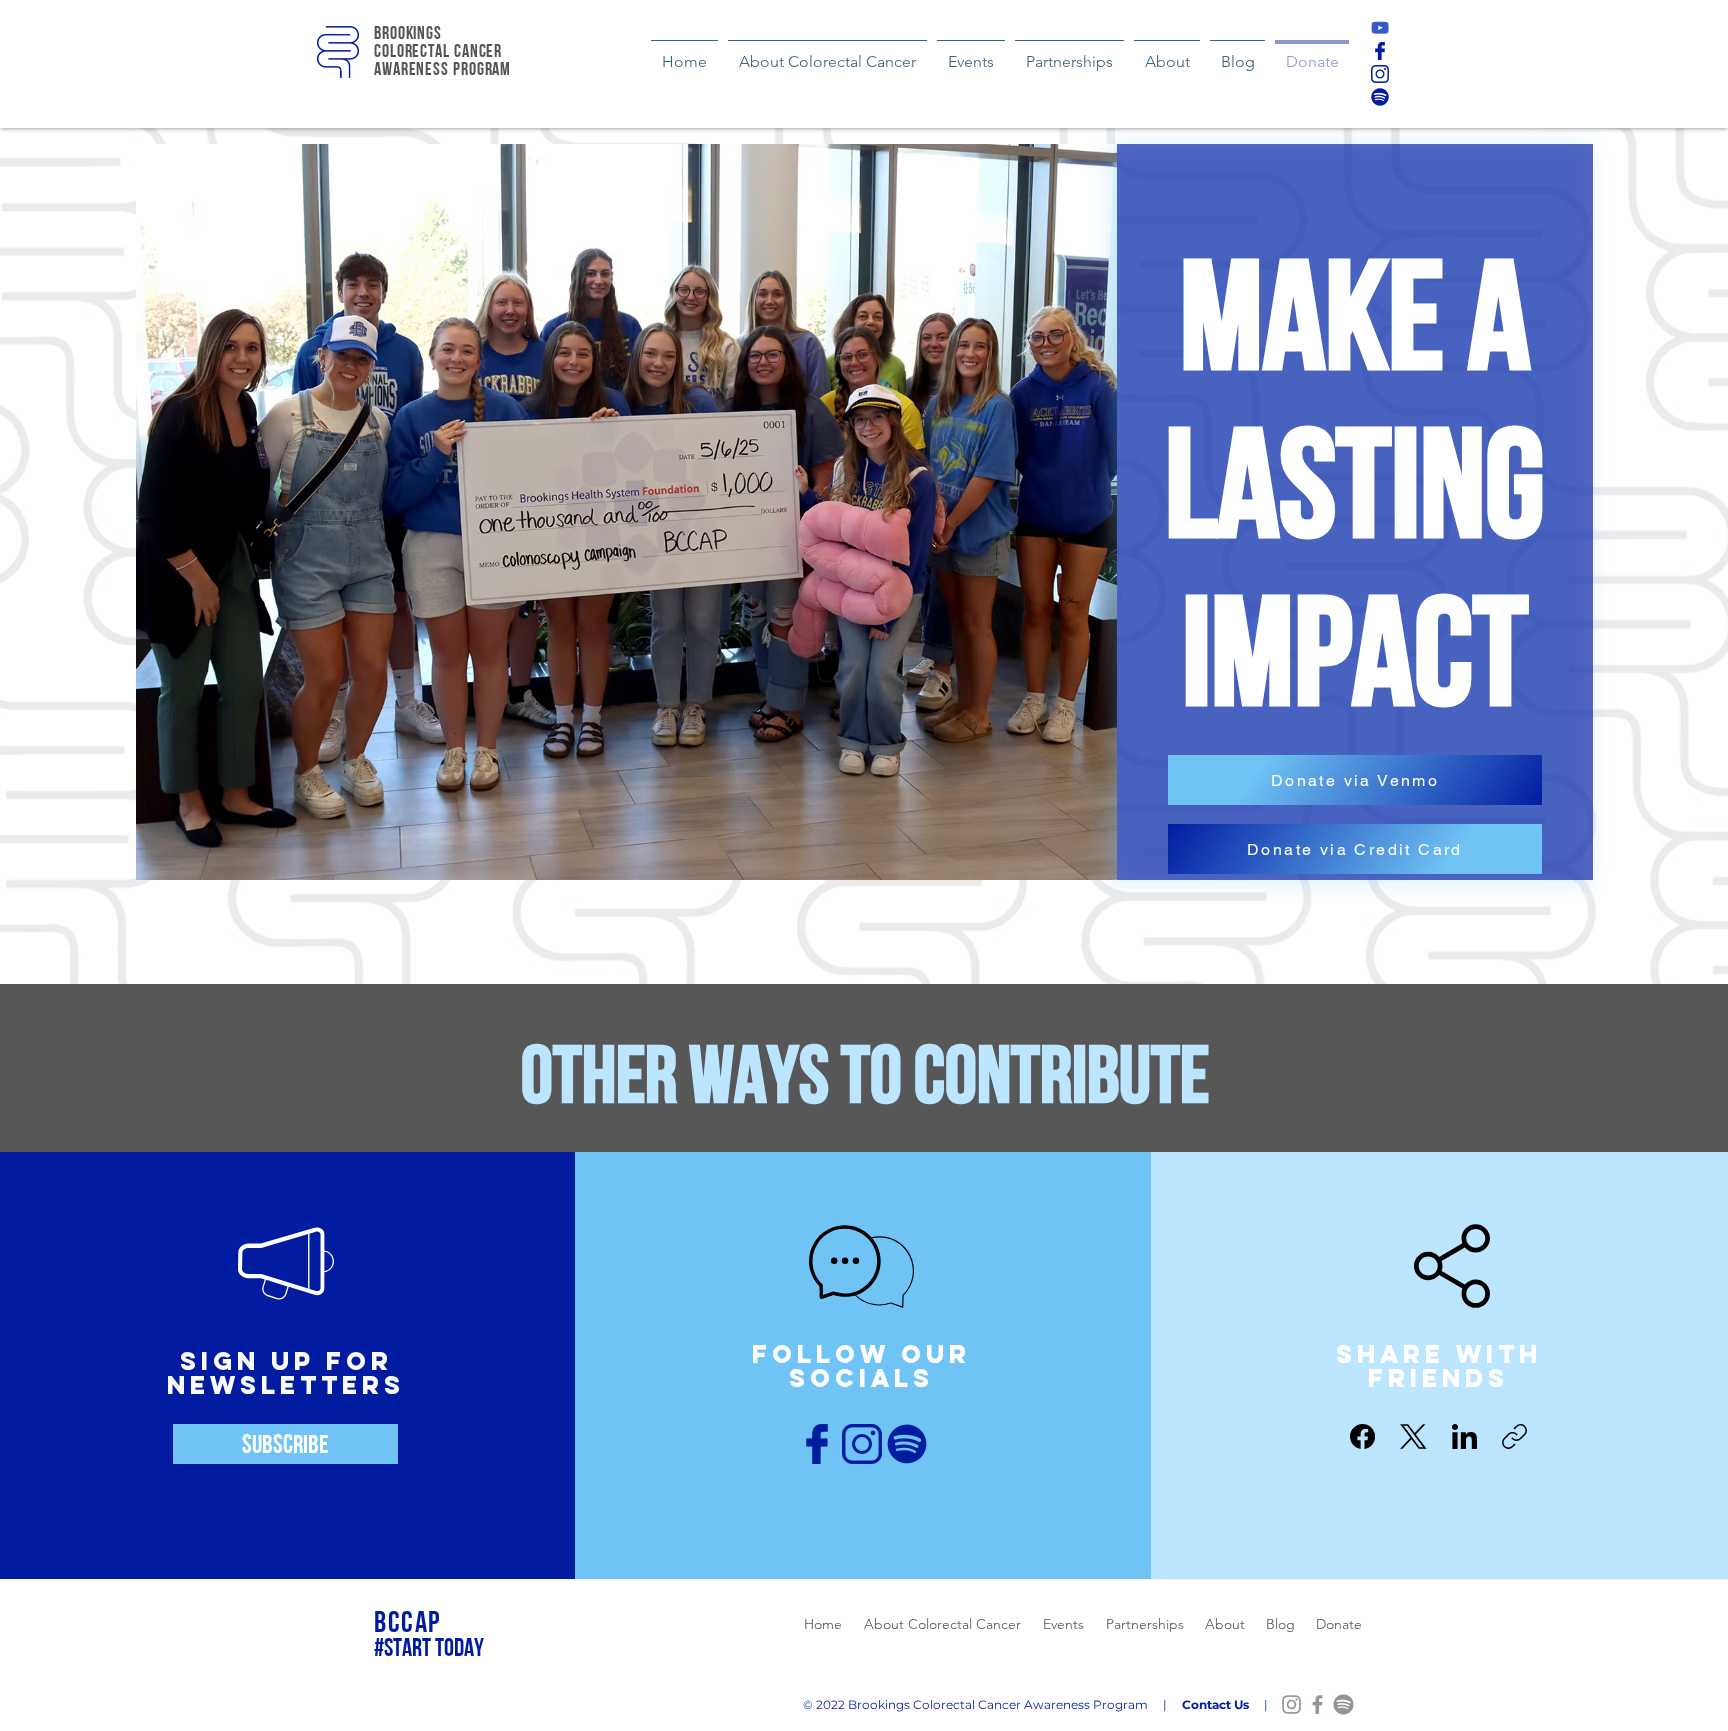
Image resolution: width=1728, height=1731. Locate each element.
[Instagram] (1291, 1704)
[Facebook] (1362, 1436)
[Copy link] (1514, 1436)
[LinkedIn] (1464, 1436)
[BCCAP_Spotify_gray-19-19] (1343, 1704)
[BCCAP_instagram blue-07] (1380, 74)
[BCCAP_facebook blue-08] (1380, 51)
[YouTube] (1380, 28)
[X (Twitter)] (1413, 1436)
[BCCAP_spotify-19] (1380, 97)
